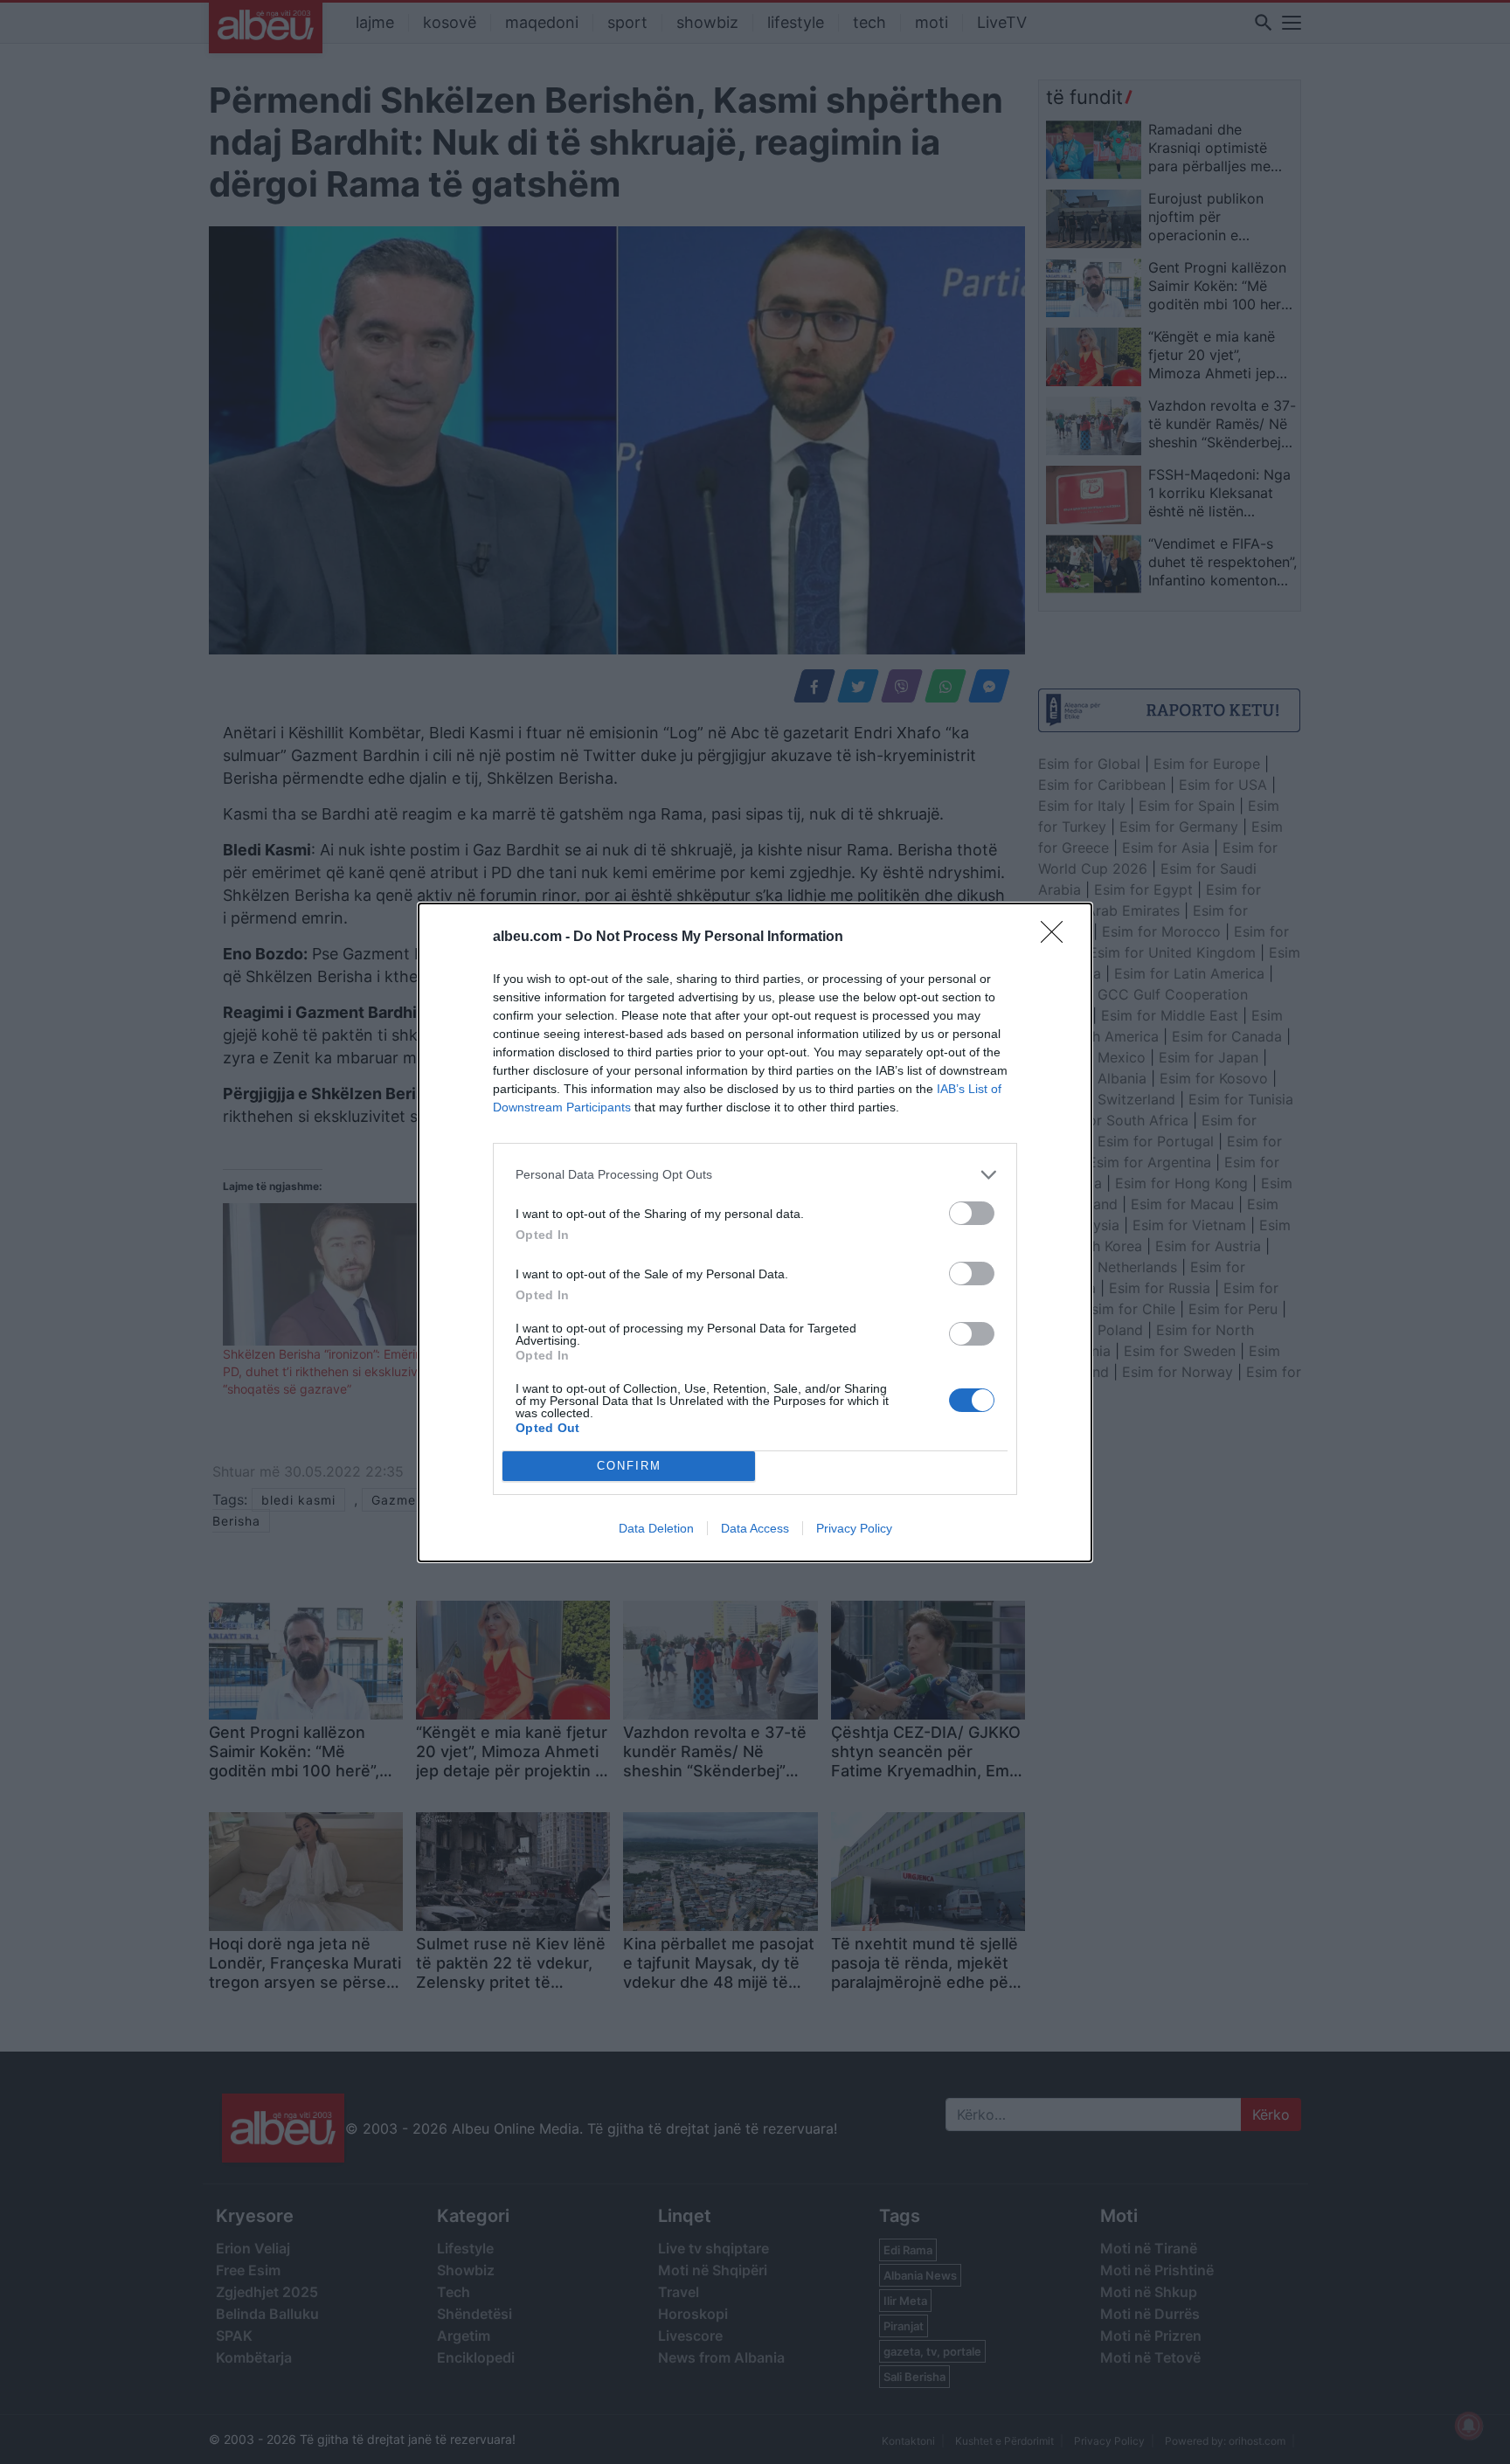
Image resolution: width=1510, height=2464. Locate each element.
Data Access (755, 1528)
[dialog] (755, 1232)
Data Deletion (656, 1528)
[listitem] (755, 1175)
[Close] (1057, 938)
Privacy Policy (854, 1528)
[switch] (972, 1213)
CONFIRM (629, 1466)
